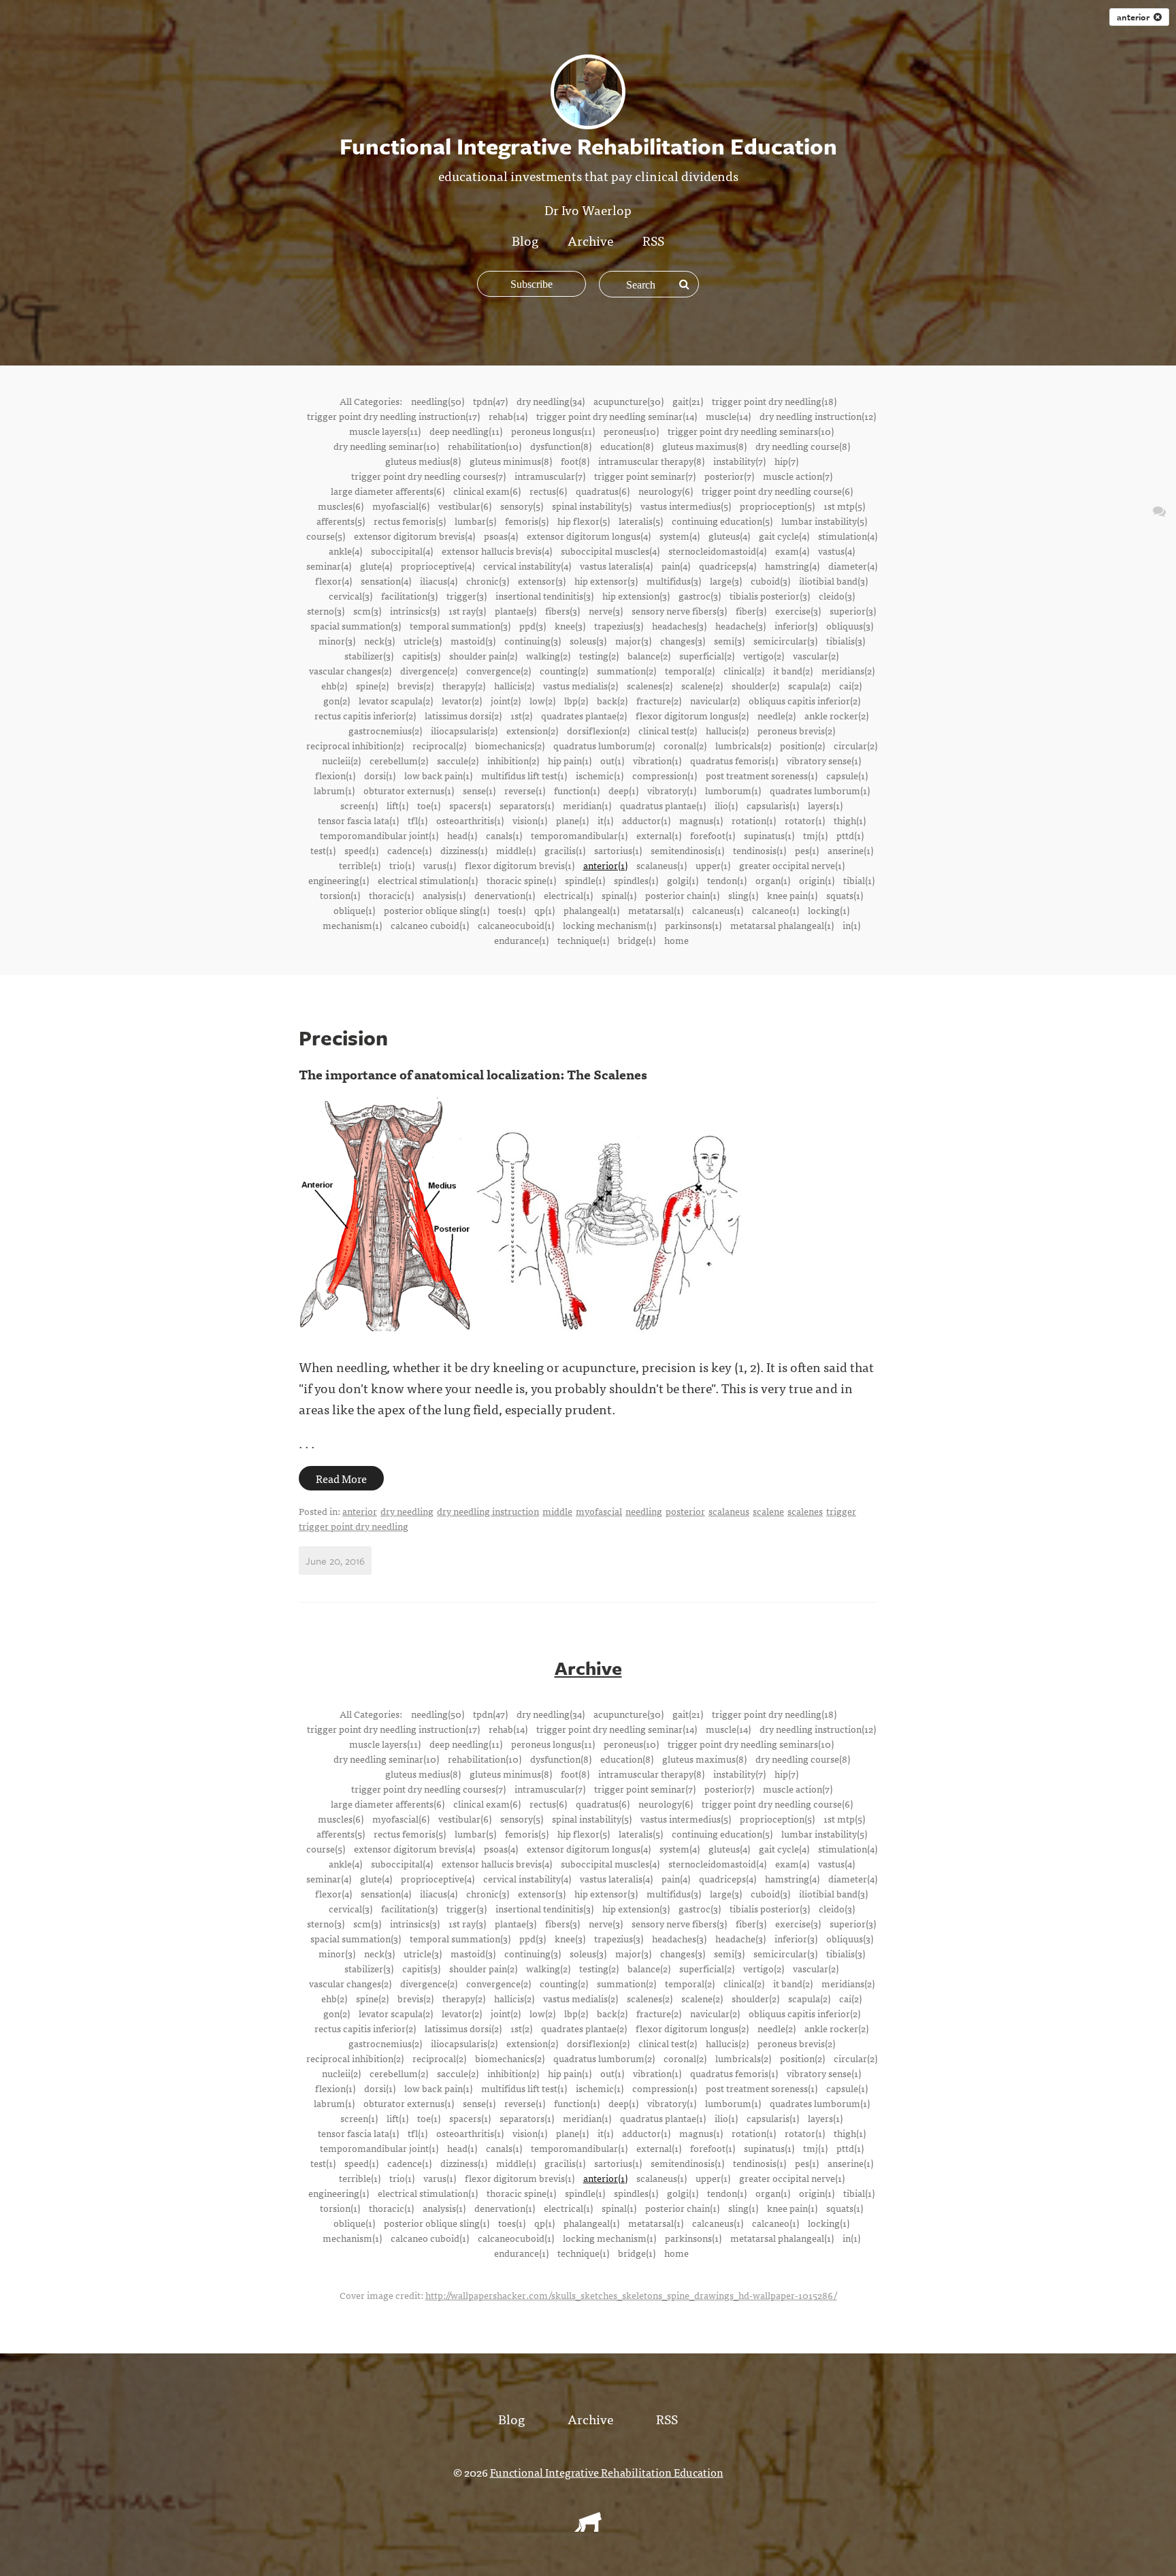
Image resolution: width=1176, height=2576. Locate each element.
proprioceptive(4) (438, 566)
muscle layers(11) (385, 431)
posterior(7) (729, 476)
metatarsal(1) (656, 910)
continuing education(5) (722, 521)
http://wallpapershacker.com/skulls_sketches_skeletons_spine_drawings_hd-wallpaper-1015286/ (631, 2295)
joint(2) (506, 700)
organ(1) (773, 880)
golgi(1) (683, 880)
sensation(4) (386, 581)
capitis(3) (421, 655)
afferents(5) (341, 521)
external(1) (659, 835)
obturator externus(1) (409, 790)
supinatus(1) (769, 835)
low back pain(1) (438, 775)
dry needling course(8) (803, 446)
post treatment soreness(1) (762, 775)
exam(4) (792, 551)
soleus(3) (588, 640)
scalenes (805, 1511)
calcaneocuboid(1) (516, 925)
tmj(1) (815, 835)
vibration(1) (657, 760)
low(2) (542, 700)
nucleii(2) (341, 760)
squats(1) (845, 895)
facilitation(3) (409, 596)
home (676, 940)
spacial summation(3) (356, 625)
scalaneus (729, 1511)
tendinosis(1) (759, 850)
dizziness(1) (464, 850)
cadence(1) (409, 850)
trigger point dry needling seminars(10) (751, 431)
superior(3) (853, 610)
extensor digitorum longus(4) (589, 536)
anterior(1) (605, 865)
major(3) (633, 640)
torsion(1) (340, 895)
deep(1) (623, 790)
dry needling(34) (551, 401)
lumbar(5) (475, 521)
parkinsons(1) (693, 925)
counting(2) (564, 670)
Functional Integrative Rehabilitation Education (607, 2472)
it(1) (605, 820)
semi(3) (729, 640)
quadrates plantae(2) (584, 715)
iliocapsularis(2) (464, 730)
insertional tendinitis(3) (544, 596)
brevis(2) (415, 685)
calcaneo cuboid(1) (430, 925)
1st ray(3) (467, 610)
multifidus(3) (674, 581)
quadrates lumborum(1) (820, 790)
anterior (1135, 17)
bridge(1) (637, 940)
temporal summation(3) (460, 625)
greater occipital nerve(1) (792, 865)
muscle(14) (728, 416)
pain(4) (676, 566)
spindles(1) (636, 880)
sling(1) (743, 895)
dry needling (407, 1511)
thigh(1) (850, 820)
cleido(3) (837, 596)
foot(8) (575, 461)
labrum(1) (334, 790)
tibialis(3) (846, 640)
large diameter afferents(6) (388, 491)
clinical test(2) (668, 730)
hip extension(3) (636, 596)
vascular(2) (816, 655)
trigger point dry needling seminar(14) (617, 416)
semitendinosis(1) (687, 850)
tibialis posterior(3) (770, 596)
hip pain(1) (570, 760)
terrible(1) (360, 865)
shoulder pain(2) (483, 655)
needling (644, 1511)
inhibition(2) (513, 760)
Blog (525, 240)
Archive (590, 240)
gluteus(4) (729, 536)
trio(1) (402, 865)
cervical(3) (350, 596)
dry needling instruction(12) (818, 416)
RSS (653, 240)
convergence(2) (499, 670)
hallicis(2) (514, 685)
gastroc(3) (700, 596)
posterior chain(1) (682, 895)
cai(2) (850, 685)
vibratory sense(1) (824, 760)
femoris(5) (527, 521)
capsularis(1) (773, 805)
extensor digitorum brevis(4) (414, 536)
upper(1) (713, 865)
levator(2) (462, 700)
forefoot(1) (713, 835)
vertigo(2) (764, 655)
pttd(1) (850, 835)
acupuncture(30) (628, 401)
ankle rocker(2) (836, 715)
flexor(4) (333, 581)
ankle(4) (345, 551)
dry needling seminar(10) (386, 446)
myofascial (599, 1511)
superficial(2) (707, 655)
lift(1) (397, 805)
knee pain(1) (792, 895)
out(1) (612, 760)
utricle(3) (423, 640)
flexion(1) (335, 775)
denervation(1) (505, 895)
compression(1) (665, 775)
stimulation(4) (848, 536)
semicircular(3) (785, 640)
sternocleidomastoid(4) (717, 551)
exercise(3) (798, 610)
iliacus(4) (439, 581)
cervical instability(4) (527, 566)
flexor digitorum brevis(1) (520, 865)
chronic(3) (488, 581)
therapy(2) (464, 685)
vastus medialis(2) (581, 685)
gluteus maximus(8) (704, 446)
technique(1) (583, 940)
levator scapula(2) (396, 700)
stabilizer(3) (369, 655)
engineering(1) (339, 880)
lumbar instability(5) (824, 521)
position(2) (802, 745)
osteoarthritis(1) (470, 820)
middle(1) (516, 850)
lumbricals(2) (743, 745)
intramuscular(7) (550, 476)
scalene (768, 1511)
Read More (341, 1478)
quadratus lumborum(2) (604, 745)
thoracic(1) (391, 895)
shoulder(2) (755, 685)
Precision (343, 1038)
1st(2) (521, 715)
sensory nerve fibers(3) (679, 610)
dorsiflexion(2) (598, 730)
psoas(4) (501, 536)
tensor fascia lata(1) (358, 820)
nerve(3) (606, 610)
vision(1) (530, 820)
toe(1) (429, 805)
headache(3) (740, 625)
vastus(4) (836, 551)
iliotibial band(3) (833, 581)
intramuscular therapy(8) (651, 461)
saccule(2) (458, 760)
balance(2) (649, 655)
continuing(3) (533, 640)
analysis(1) (444, 895)
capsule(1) (847, 775)
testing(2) (599, 655)
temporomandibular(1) (579, 835)
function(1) (577, 790)
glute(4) (376, 566)
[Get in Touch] (1159, 510)
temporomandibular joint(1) (379, 835)
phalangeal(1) (591, 910)
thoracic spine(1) (521, 880)
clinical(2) (744, 670)
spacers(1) (470, 805)
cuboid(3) (770, 581)
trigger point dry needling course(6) (777, 491)
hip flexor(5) (584, 521)
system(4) (680, 536)
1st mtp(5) (844, 506)
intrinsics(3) (415, 610)
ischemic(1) (600, 775)
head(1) (462, 835)
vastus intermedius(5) (686, 506)
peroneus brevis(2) (796, 730)
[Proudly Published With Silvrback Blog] (588, 2527)
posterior (685, 1511)
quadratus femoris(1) (734, 760)
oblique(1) (354, 910)
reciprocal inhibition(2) (355, 745)
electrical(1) (568, 895)
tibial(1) (859, 880)
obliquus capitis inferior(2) (804, 700)
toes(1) (512, 910)
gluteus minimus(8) (511, 461)
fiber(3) (751, 610)
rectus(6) (548, 491)
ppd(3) (533, 625)
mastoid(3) (473, 640)
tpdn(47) (490, 401)
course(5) (326, 536)
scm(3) (367, 610)
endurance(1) (521, 940)
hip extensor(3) (606, 581)
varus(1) (440, 865)
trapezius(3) (619, 625)
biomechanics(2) (510, 745)
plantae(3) (516, 610)
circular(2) (855, 745)
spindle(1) (585, 880)
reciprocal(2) (439, 745)
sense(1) (479, 790)
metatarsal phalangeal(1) (782, 925)
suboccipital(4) (402, 551)
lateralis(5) (641, 521)
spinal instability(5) (592, 506)
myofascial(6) (401, 506)
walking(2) (548, 655)
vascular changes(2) (350, 670)
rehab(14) (508, 416)
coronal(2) (685, 745)
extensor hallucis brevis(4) (497, 551)
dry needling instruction (488, 1511)
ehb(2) (334, 685)
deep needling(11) (466, 431)
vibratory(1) (672, 790)
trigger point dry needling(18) (774, 401)
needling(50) (438, 401)
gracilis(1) (565, 850)
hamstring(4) (792, 566)
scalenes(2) (650, 685)
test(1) (323, 850)
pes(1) (807, 850)
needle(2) (777, 715)
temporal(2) (690, 670)
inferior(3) (796, 625)
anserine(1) (850, 850)
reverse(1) (525, 790)
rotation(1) (754, 820)
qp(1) (544, 910)
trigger (841, 1511)
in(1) (851, 925)
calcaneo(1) (775, 910)
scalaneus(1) (661, 865)
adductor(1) (646, 820)
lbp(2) (576, 700)
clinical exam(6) (487, 491)
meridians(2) (848, 670)
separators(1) (527, 805)
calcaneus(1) (718, 910)
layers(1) (825, 805)
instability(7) (739, 461)
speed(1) (361, 850)
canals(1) (504, 835)
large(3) (726, 581)
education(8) (627, 446)
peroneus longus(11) (553, 431)
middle (557, 1511)
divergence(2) (429, 670)
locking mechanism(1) (609, 925)
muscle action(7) (798, 476)
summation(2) (626, 670)
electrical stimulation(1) (428, 880)
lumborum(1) (733, 790)
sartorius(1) (618, 850)
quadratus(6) (603, 491)
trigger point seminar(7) (645, 476)
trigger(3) (467, 596)
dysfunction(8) (561, 446)
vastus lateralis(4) (616, 566)
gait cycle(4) (784, 536)
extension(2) (532, 730)
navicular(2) (715, 700)
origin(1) (817, 880)
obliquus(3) (850, 625)
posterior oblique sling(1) (437, 910)
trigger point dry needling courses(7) (428, 476)
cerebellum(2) (399, 760)
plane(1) (572, 820)
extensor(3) (542, 581)
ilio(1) (726, 805)
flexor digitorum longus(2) (692, 715)
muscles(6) (341, 506)
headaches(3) (679, 625)
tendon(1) (727, 880)
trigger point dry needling (354, 1526)
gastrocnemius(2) (385, 730)
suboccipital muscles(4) (610, 551)
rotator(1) (805, 820)
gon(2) (337, 700)
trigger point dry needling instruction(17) (393, 416)
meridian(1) (587, 805)
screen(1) (359, 805)
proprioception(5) (777, 506)
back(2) (612, 700)
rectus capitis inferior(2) (365, 715)
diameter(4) (853, 566)
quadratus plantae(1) (663, 805)
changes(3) (683, 640)
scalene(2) (702, 685)
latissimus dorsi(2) (463, 715)
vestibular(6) (465, 506)
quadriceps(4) (728, 566)
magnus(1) (701, 820)
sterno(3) (326, 610)
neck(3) (379, 640)
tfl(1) (418, 820)
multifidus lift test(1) (524, 775)
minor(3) (337, 640)
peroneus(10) (631, 431)
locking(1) (829, 910)
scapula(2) (809, 685)
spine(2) (372, 685)
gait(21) (688, 401)
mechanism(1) (352, 925)
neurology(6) (666, 491)
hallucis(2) (727, 730)
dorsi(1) (380, 775)
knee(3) (570, 625)
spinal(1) (619, 895)
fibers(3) (562, 610)
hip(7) (786, 461)
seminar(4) (329, 566)
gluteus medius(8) (423, 461)
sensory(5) (522, 506)
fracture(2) (659, 700)
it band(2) (793, 670)
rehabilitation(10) (485, 446)
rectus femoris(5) (410, 521)
